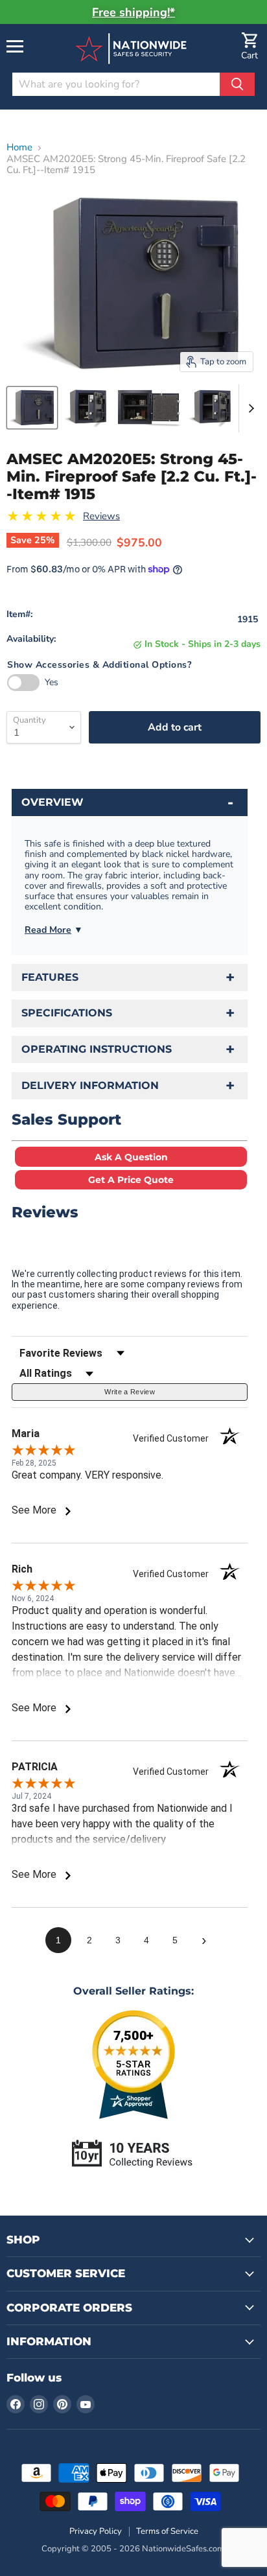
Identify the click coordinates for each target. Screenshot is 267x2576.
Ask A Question (131, 1157)
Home (19, 147)
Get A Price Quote (131, 1180)
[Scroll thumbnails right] (249, 408)
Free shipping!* (133, 12)
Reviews (101, 516)
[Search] (237, 84)
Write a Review (130, 1392)
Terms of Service (167, 2531)
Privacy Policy (96, 2531)
